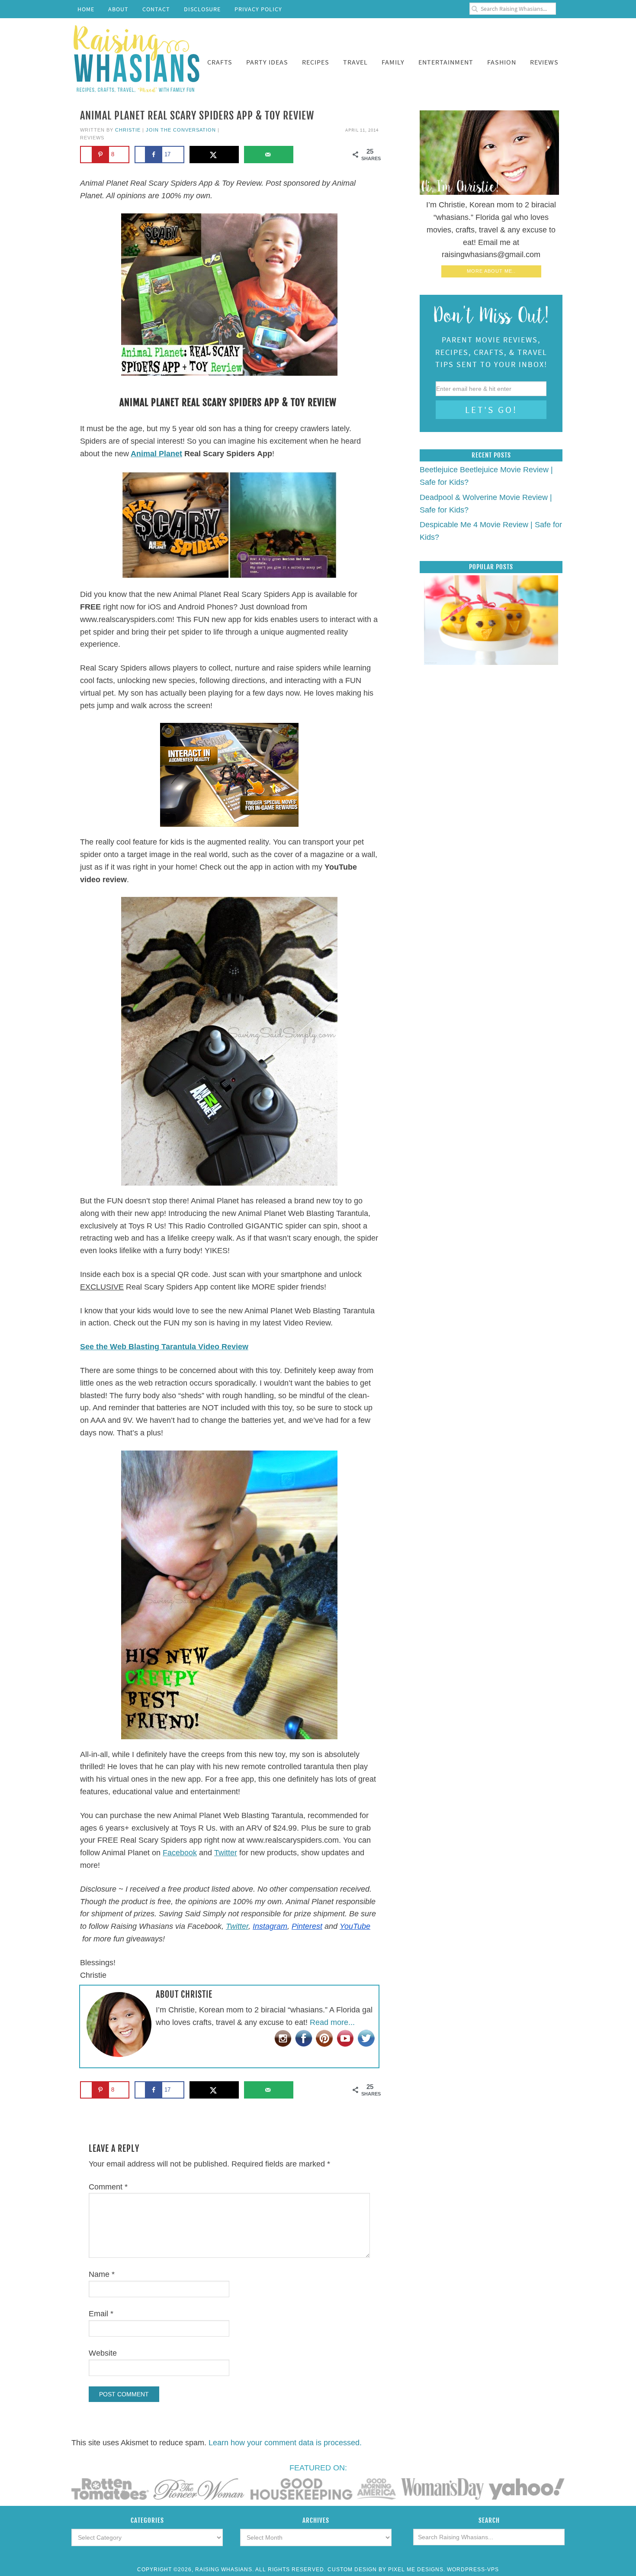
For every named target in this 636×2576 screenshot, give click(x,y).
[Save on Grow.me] (308, 155)
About (118, 9)
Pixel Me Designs (416, 2570)
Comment (108, 2187)
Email (101, 2314)
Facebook (180, 1853)
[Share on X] (214, 155)
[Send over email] (269, 155)
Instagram (270, 1926)
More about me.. (491, 271)
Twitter (226, 1853)
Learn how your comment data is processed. (285, 2443)
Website (103, 2353)
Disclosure (202, 9)
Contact (156, 9)
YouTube (355, 1926)
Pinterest (307, 1926)
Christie (128, 130)
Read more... (332, 2022)
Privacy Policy (258, 9)
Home (86, 9)
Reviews (92, 138)
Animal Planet (156, 454)
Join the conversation (181, 130)
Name (102, 2274)
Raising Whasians (136, 57)
